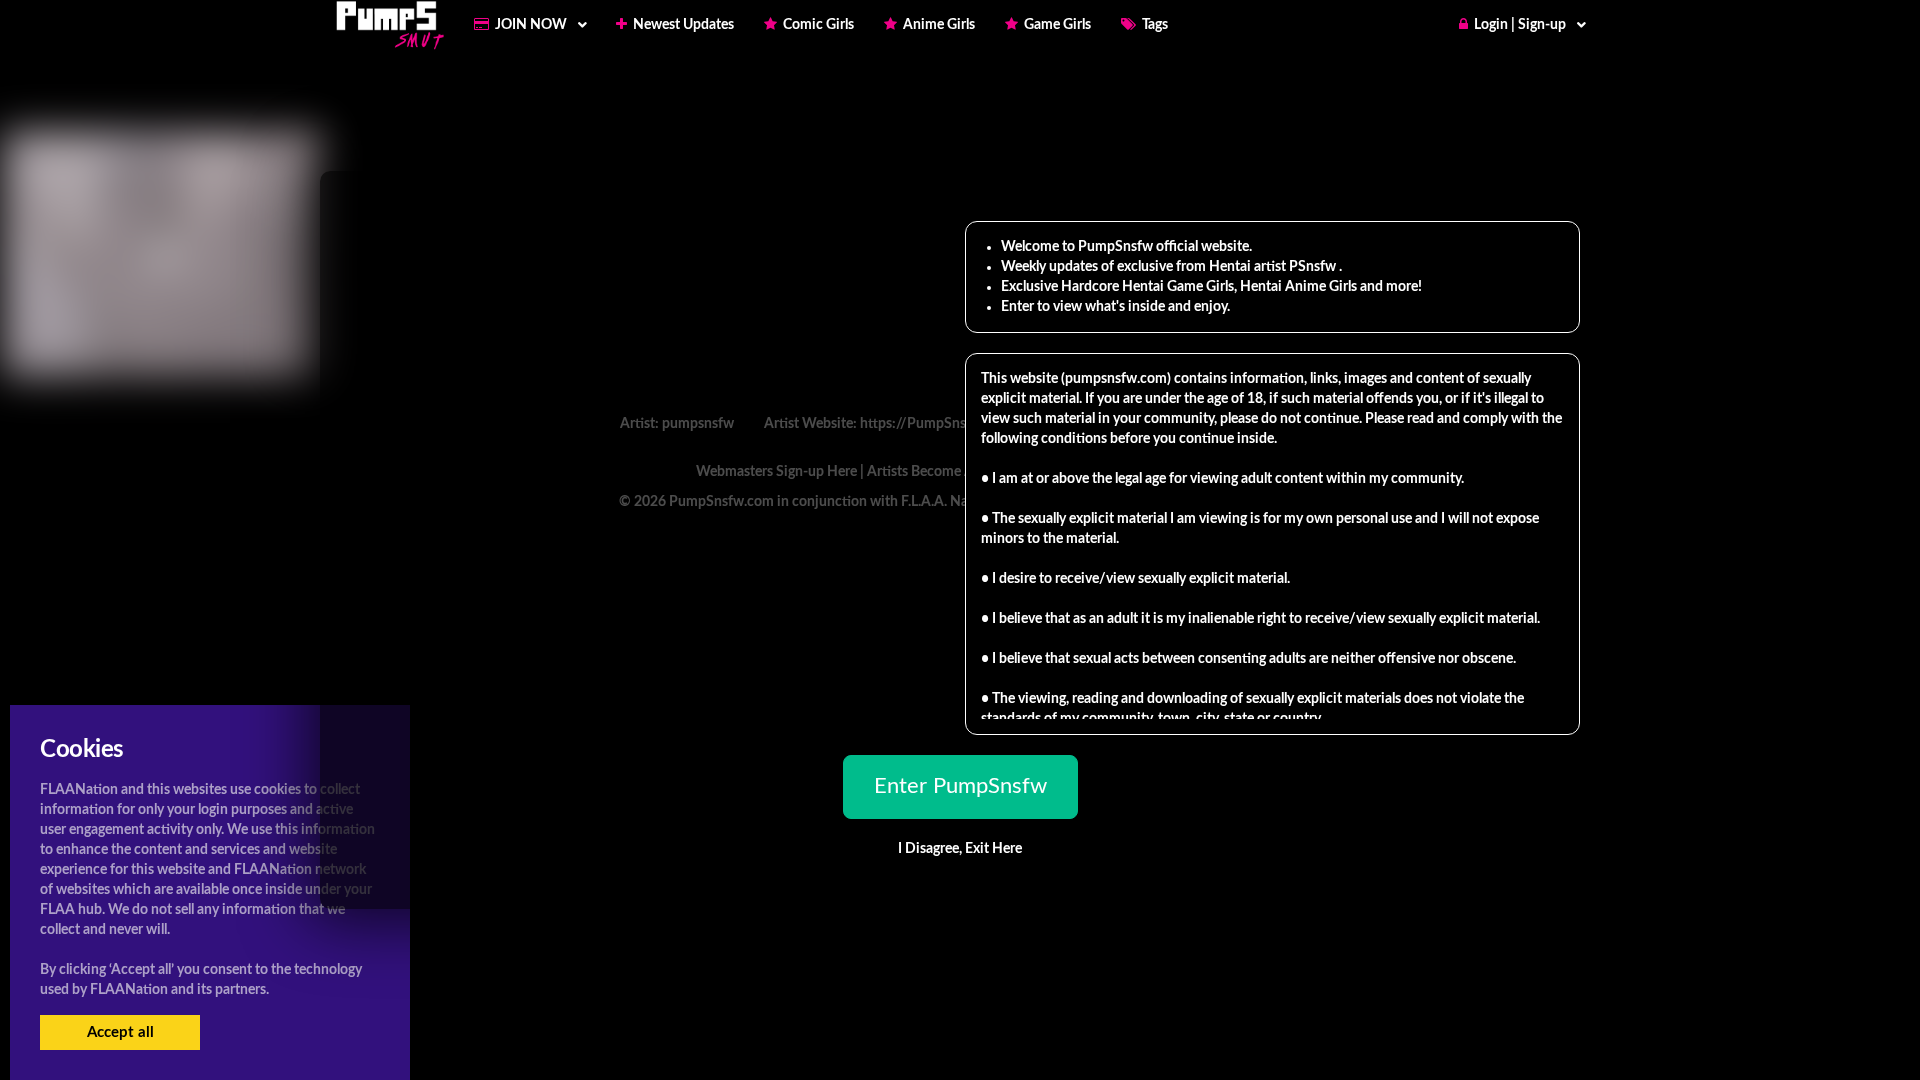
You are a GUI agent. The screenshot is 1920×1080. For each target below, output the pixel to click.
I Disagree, (960, 849)
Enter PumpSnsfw (960, 786)
